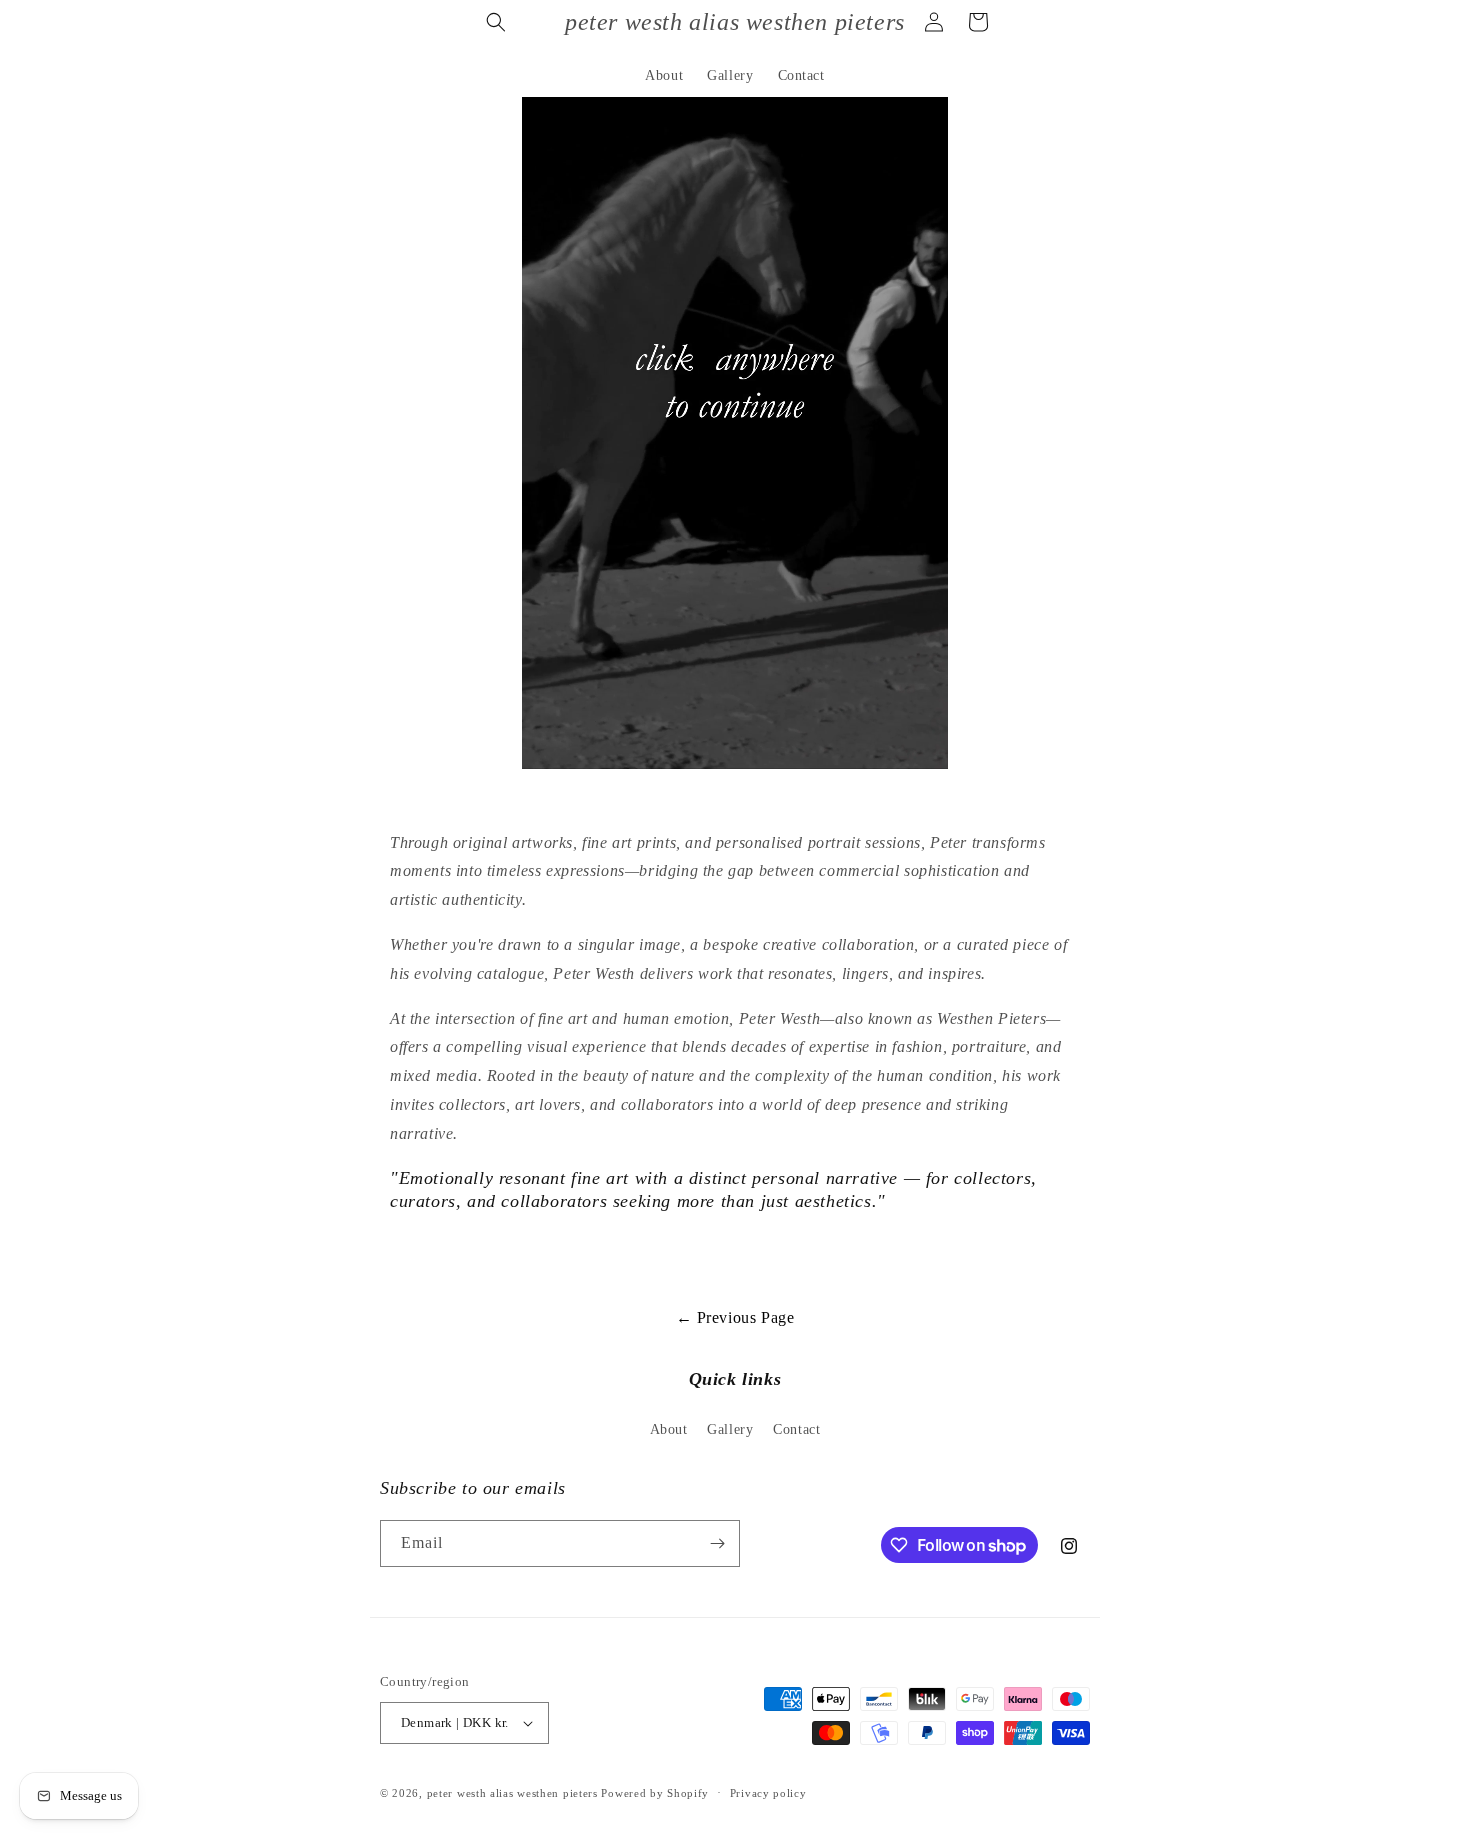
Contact (796, 1429)
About (669, 1429)
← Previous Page (735, 1317)
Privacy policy (768, 1793)
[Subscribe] (717, 1543)
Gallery (730, 1429)
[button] (496, 22)
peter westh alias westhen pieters (514, 1793)
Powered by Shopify (655, 1793)
